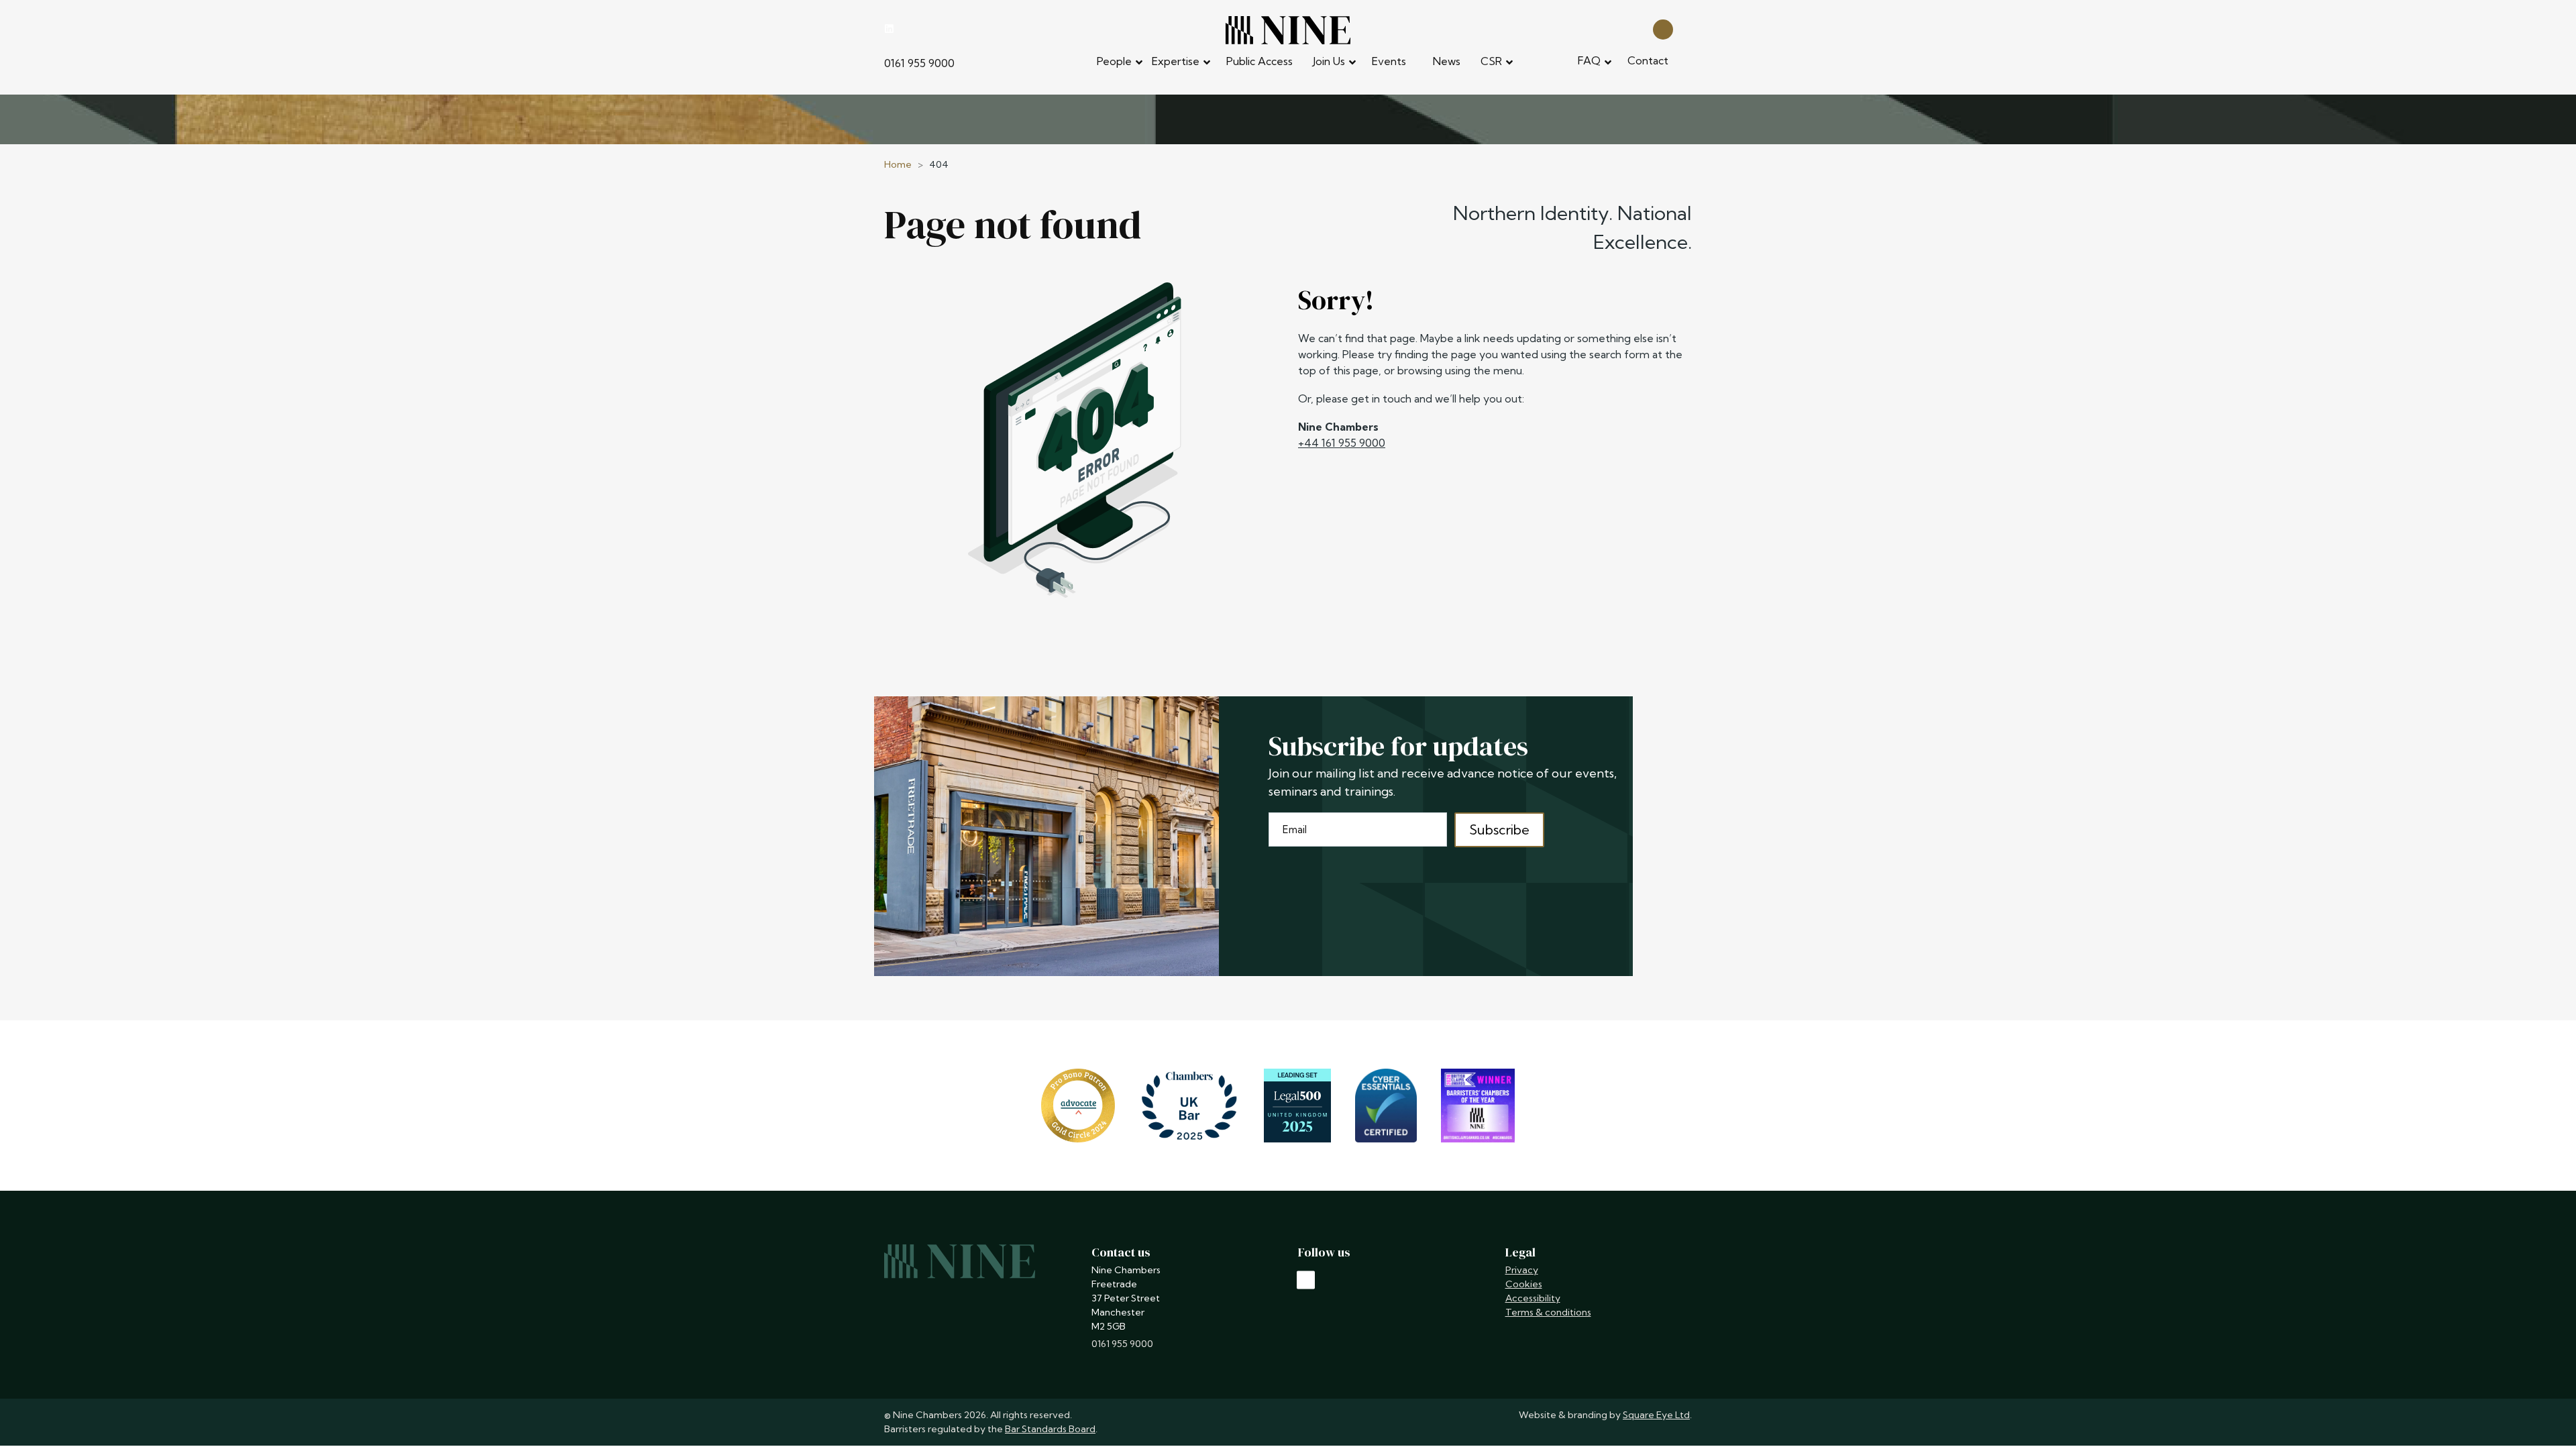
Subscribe (1499, 829)
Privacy (1522, 1270)
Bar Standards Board (1050, 1429)
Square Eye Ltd (1656, 1415)
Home (898, 164)
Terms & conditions (1548, 1312)
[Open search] (1663, 29)
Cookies (1524, 1284)
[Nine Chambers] (1288, 30)
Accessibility (1533, 1298)
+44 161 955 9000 (1342, 443)
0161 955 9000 (919, 63)
